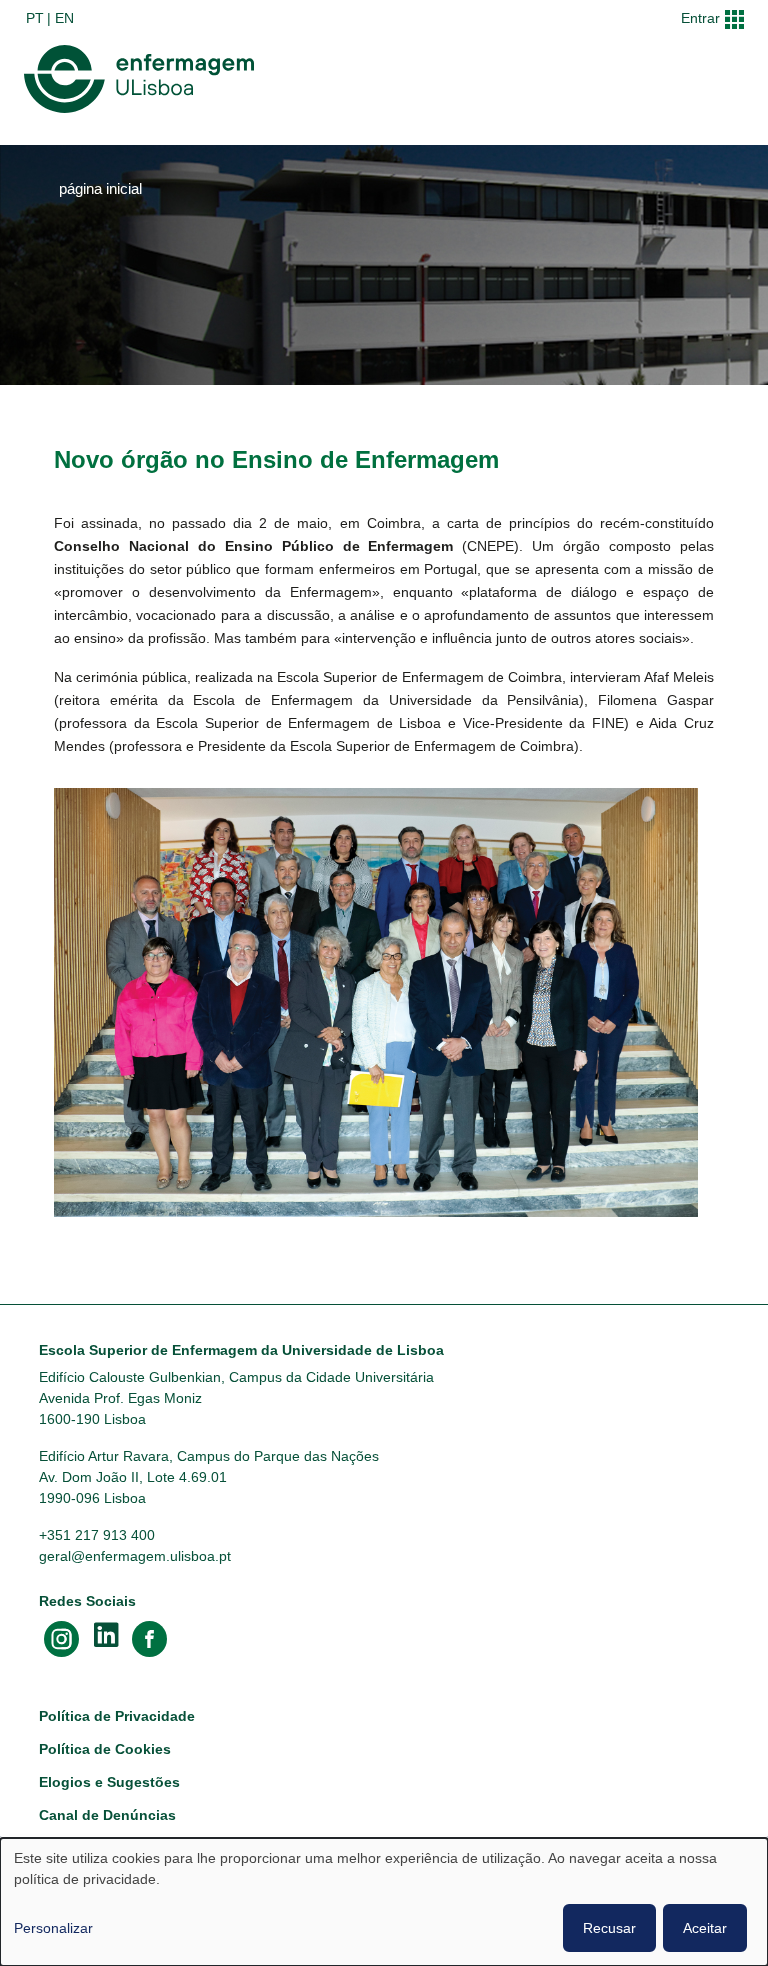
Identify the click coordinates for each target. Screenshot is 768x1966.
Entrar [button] (700, 18)
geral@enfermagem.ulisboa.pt (135, 1556)
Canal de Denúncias (107, 1815)
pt (35, 18)
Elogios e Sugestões (109, 1782)
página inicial (100, 189)
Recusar (609, 1928)
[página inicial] (143, 79)
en (64, 18)
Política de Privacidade (117, 1716)
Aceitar (705, 1928)
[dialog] (384, 1902)
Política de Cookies (105, 1749)
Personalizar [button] (53, 1928)
